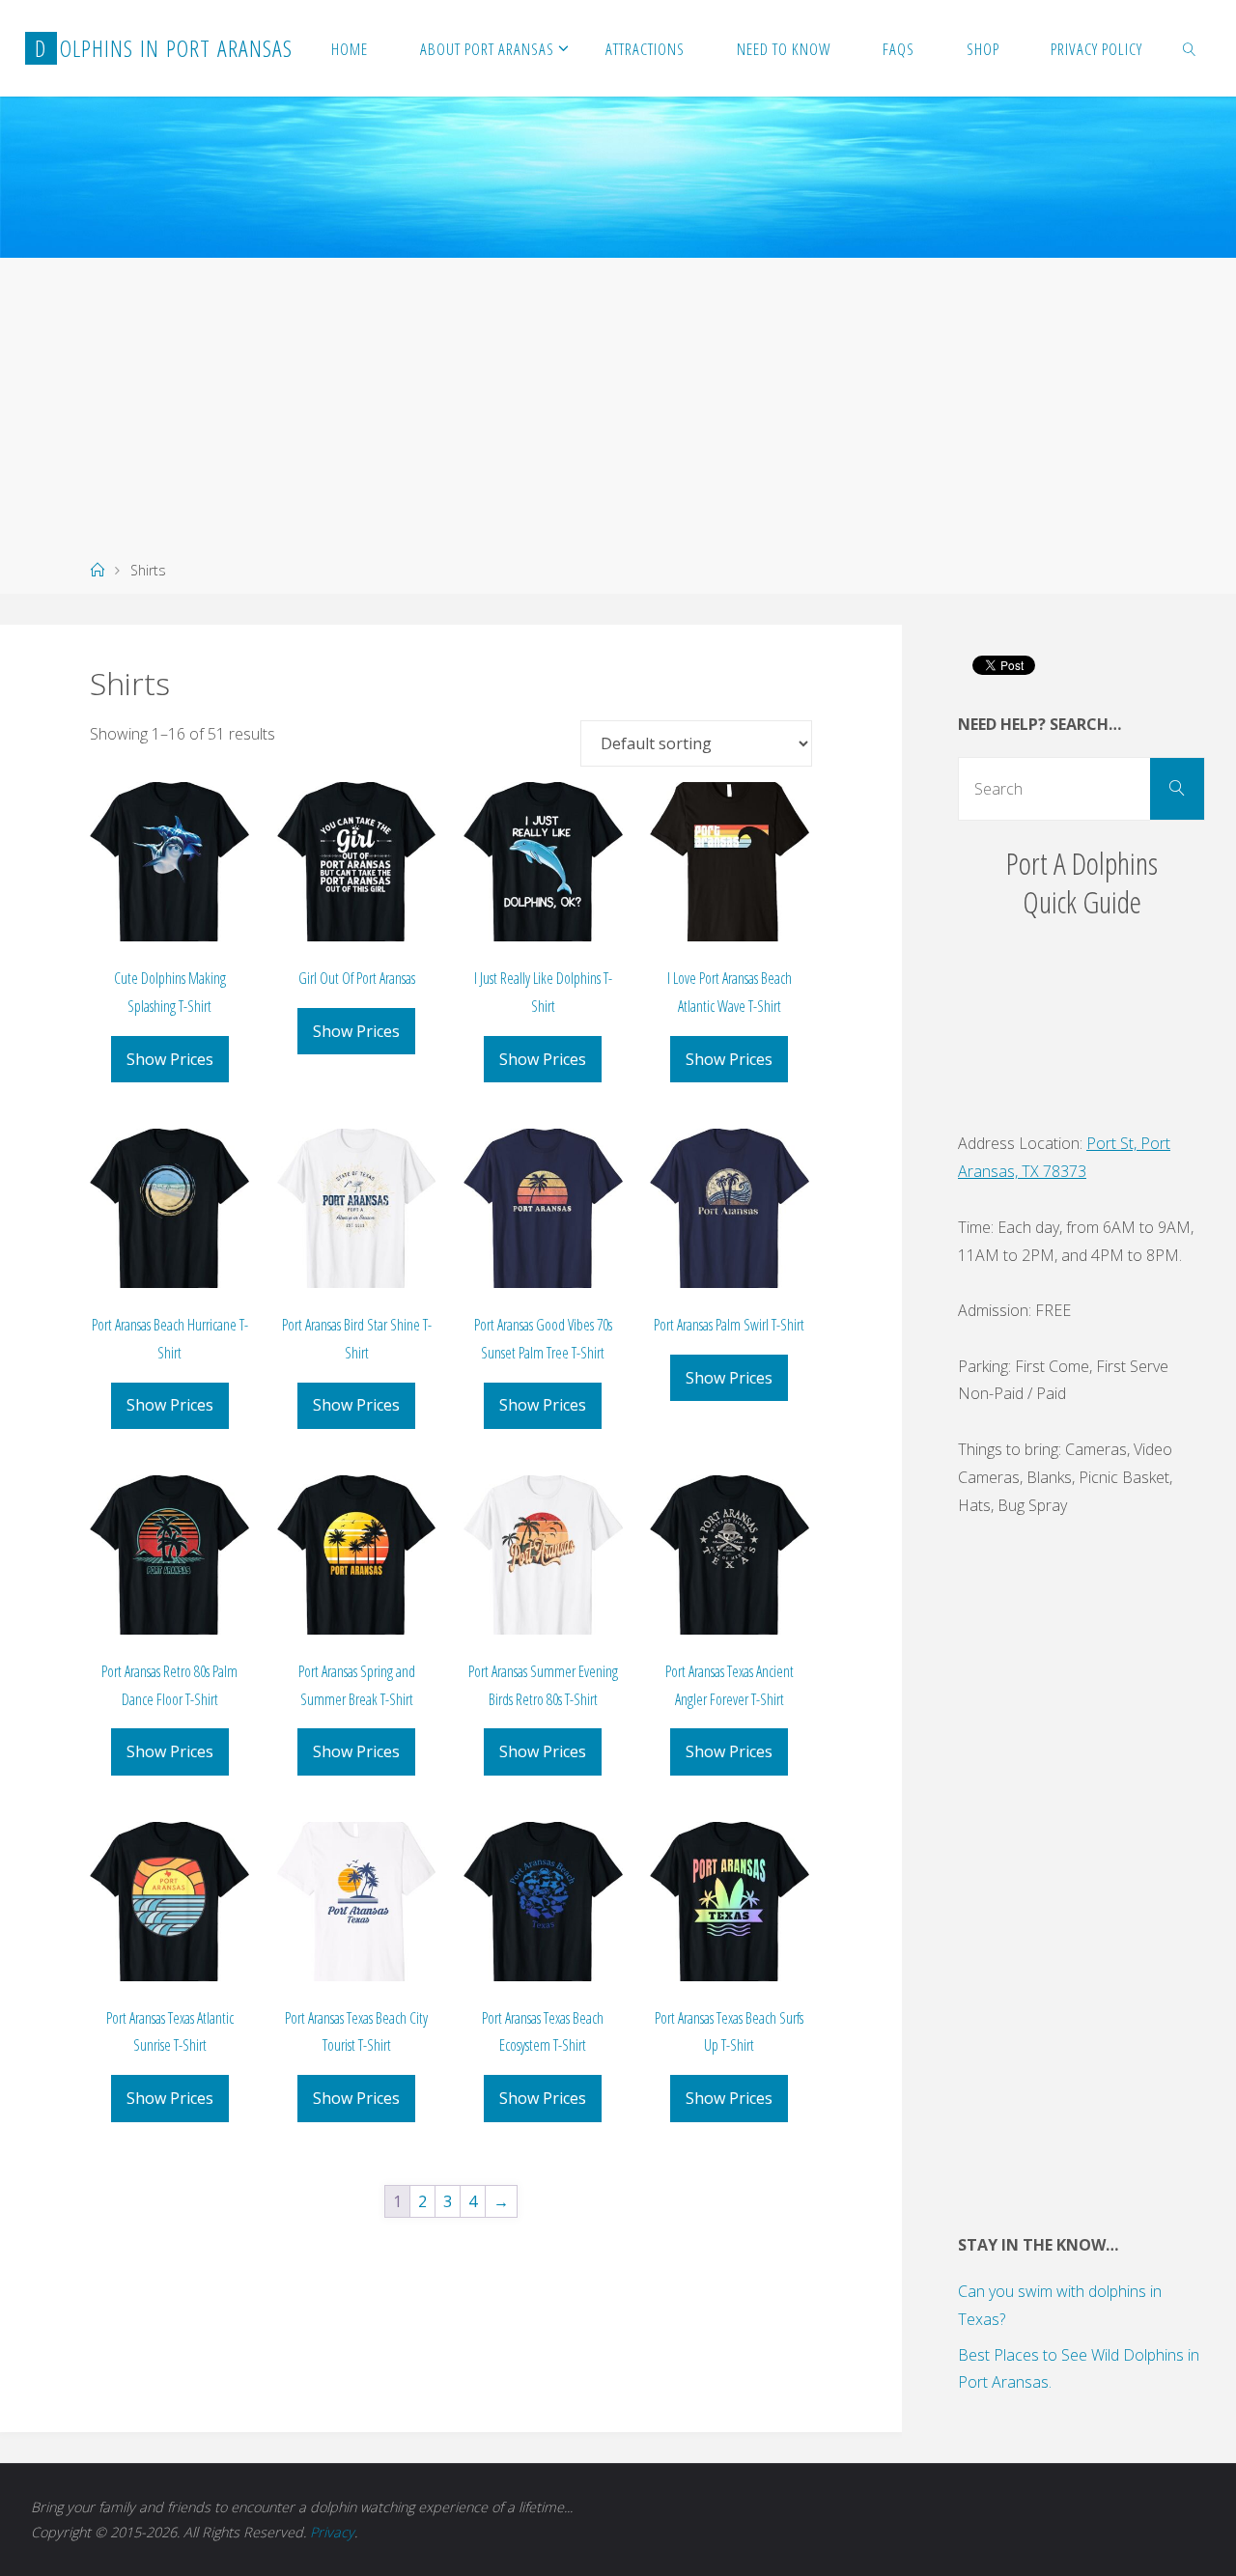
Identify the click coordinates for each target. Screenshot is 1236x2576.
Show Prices (170, 1059)
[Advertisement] (618, 403)
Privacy (332, 2532)
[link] (1190, 48)
